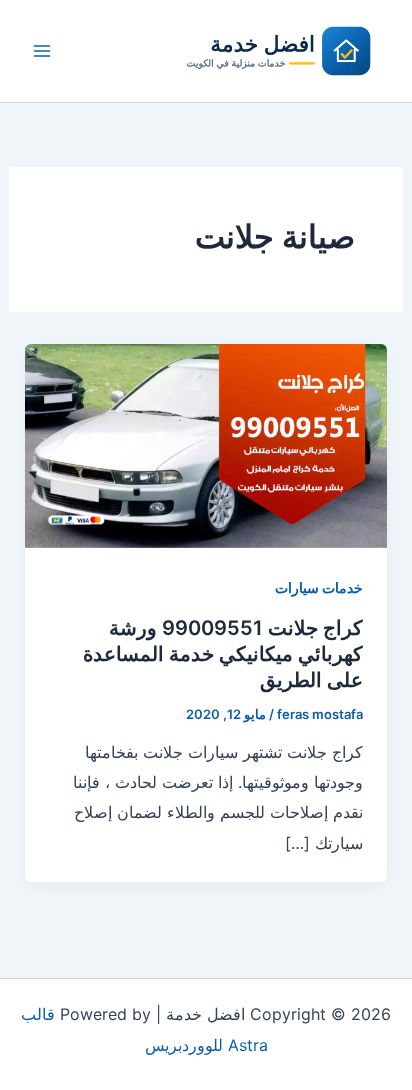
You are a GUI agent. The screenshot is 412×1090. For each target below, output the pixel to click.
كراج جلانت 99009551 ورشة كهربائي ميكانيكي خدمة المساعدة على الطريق (223, 654)
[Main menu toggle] (42, 51)
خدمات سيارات (319, 587)
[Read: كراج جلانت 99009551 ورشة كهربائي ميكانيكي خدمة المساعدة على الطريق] (206, 444)
